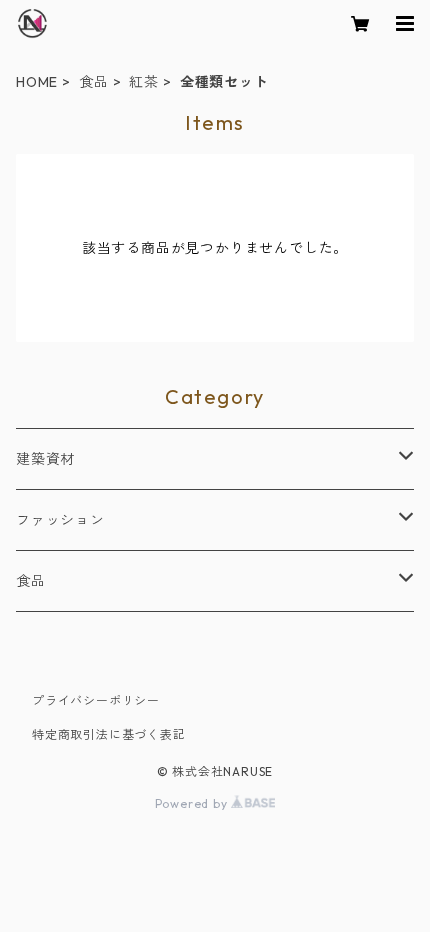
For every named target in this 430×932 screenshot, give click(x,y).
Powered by (193, 803)
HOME (37, 82)
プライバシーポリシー (96, 700)
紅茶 (144, 82)
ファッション (60, 520)
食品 (94, 82)
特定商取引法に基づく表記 (109, 734)
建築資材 (45, 459)
